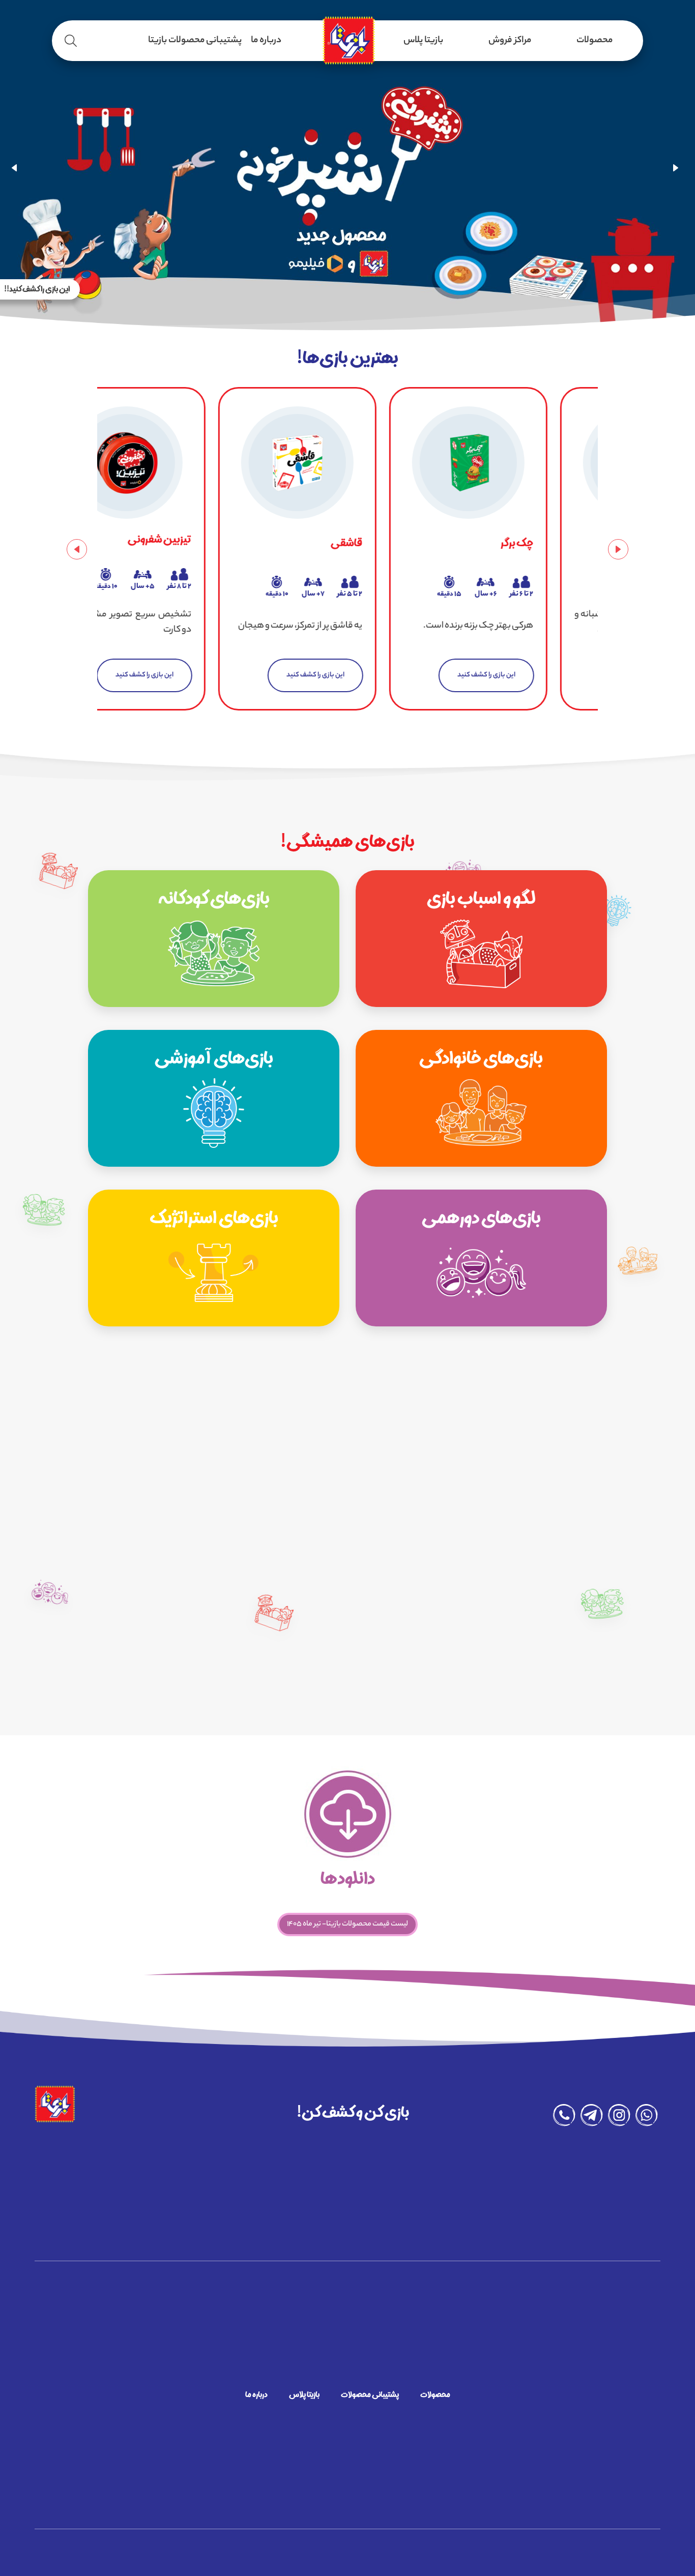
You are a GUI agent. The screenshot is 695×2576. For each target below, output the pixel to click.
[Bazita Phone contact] (564, 2118)
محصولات (595, 41)
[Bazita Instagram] (619, 2118)
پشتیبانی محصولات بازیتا (195, 41)
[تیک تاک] (519, 463)
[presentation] (18, 168)
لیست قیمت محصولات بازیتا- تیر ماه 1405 (347, 1924)
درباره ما (266, 41)
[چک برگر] (348, 463)
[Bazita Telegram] (592, 2118)
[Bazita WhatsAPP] (647, 2118)
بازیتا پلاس (423, 41)
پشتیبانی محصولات (370, 2396)
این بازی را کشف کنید (195, 675)
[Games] (481, 939)
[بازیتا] (347, 41)
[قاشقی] (177, 463)
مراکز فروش (510, 41)
